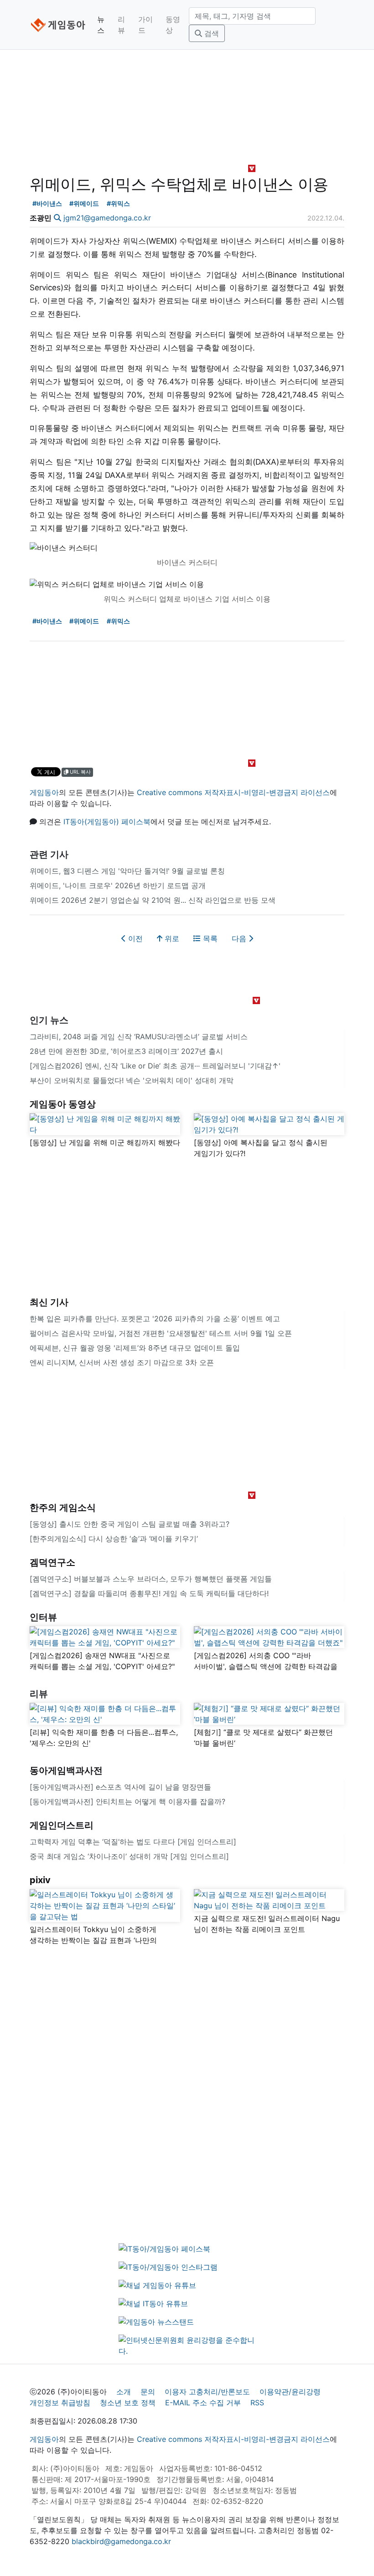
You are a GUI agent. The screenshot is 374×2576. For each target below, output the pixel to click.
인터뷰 (43, 1617)
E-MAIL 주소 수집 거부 (203, 2403)
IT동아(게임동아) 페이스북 (107, 822)
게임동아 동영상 (63, 1104)
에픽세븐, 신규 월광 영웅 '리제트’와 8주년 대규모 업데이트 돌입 (135, 1348)
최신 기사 (49, 1302)
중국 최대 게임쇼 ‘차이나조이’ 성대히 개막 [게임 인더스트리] (129, 1856)
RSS (257, 2403)
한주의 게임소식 (63, 1508)
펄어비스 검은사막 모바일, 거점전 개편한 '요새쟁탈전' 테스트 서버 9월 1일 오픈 (161, 1333)
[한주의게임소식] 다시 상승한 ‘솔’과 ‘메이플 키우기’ (114, 1539)
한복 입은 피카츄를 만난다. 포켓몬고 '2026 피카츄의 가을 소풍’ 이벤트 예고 (155, 1319)
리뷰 (121, 25)
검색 (210, 33)
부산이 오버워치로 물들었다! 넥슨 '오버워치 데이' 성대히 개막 (132, 1080)
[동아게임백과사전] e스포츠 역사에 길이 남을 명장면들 (120, 1787)
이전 (134, 938)
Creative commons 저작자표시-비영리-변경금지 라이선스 (233, 792)
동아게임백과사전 (66, 1770)
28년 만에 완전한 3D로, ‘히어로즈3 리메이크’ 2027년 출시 (126, 1051)
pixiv (40, 1880)
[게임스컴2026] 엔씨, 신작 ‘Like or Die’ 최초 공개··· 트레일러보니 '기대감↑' (155, 1066)
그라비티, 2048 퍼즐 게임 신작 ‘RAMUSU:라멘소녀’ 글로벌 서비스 (139, 1037)
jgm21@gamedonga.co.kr (107, 218)
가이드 (145, 25)
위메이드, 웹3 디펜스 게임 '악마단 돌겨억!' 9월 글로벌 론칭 (127, 871)
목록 (209, 938)
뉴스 (101, 25)
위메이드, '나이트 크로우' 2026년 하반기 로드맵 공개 (118, 885)
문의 (148, 2392)
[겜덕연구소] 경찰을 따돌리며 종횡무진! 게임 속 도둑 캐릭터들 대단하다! (149, 1593)
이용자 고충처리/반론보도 (207, 2392)
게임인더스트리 (62, 1825)
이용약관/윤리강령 (290, 2392)
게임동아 (44, 792)
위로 (171, 938)
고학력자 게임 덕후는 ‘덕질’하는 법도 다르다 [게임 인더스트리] (133, 1842)
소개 (124, 2392)
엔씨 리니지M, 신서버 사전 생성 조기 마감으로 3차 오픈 (122, 1362)
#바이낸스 (47, 203)
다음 (240, 938)
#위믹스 (118, 203)
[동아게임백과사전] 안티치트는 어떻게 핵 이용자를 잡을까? (127, 1801)
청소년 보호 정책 (128, 2403)
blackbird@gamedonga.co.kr (121, 2541)
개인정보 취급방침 (60, 2403)
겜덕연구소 (52, 1562)
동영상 (173, 25)
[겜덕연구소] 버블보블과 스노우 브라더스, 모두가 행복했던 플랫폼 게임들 (151, 1579)
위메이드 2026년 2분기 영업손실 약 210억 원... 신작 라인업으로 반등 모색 (153, 900)
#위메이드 (84, 203)
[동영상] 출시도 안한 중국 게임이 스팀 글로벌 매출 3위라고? (130, 1524)
